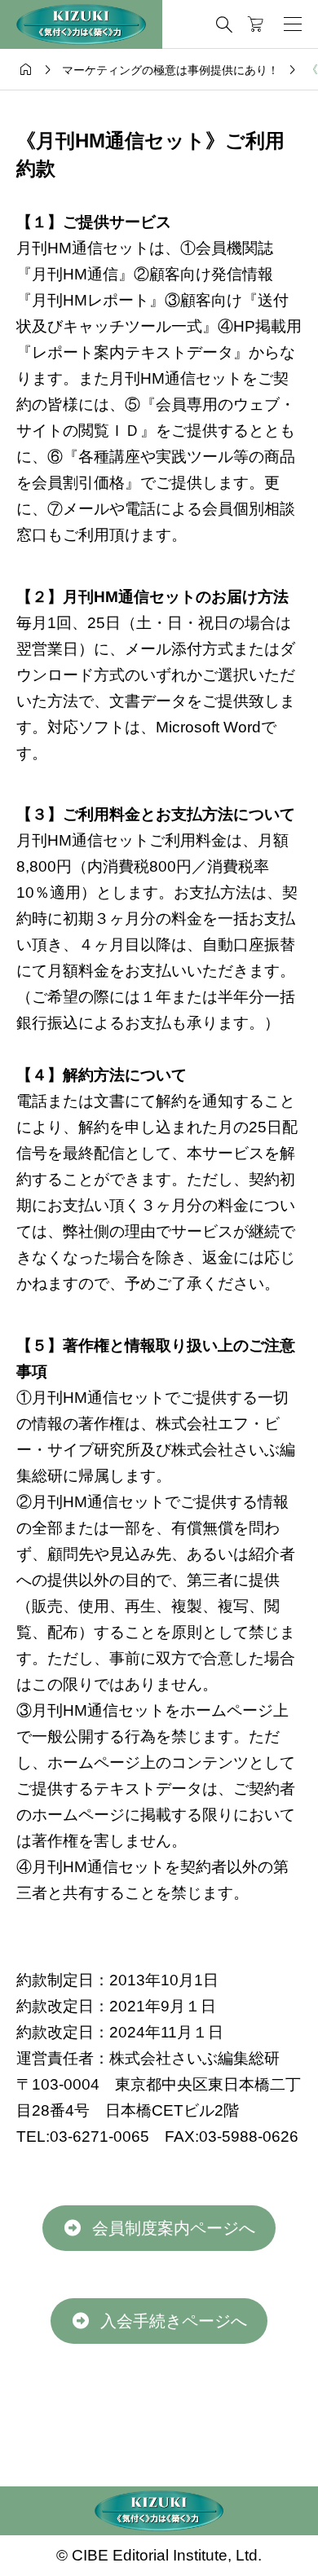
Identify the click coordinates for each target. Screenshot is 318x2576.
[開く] (293, 24)
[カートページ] (256, 24)
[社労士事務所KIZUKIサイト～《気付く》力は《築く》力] (81, 24)
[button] (159, 2228)
